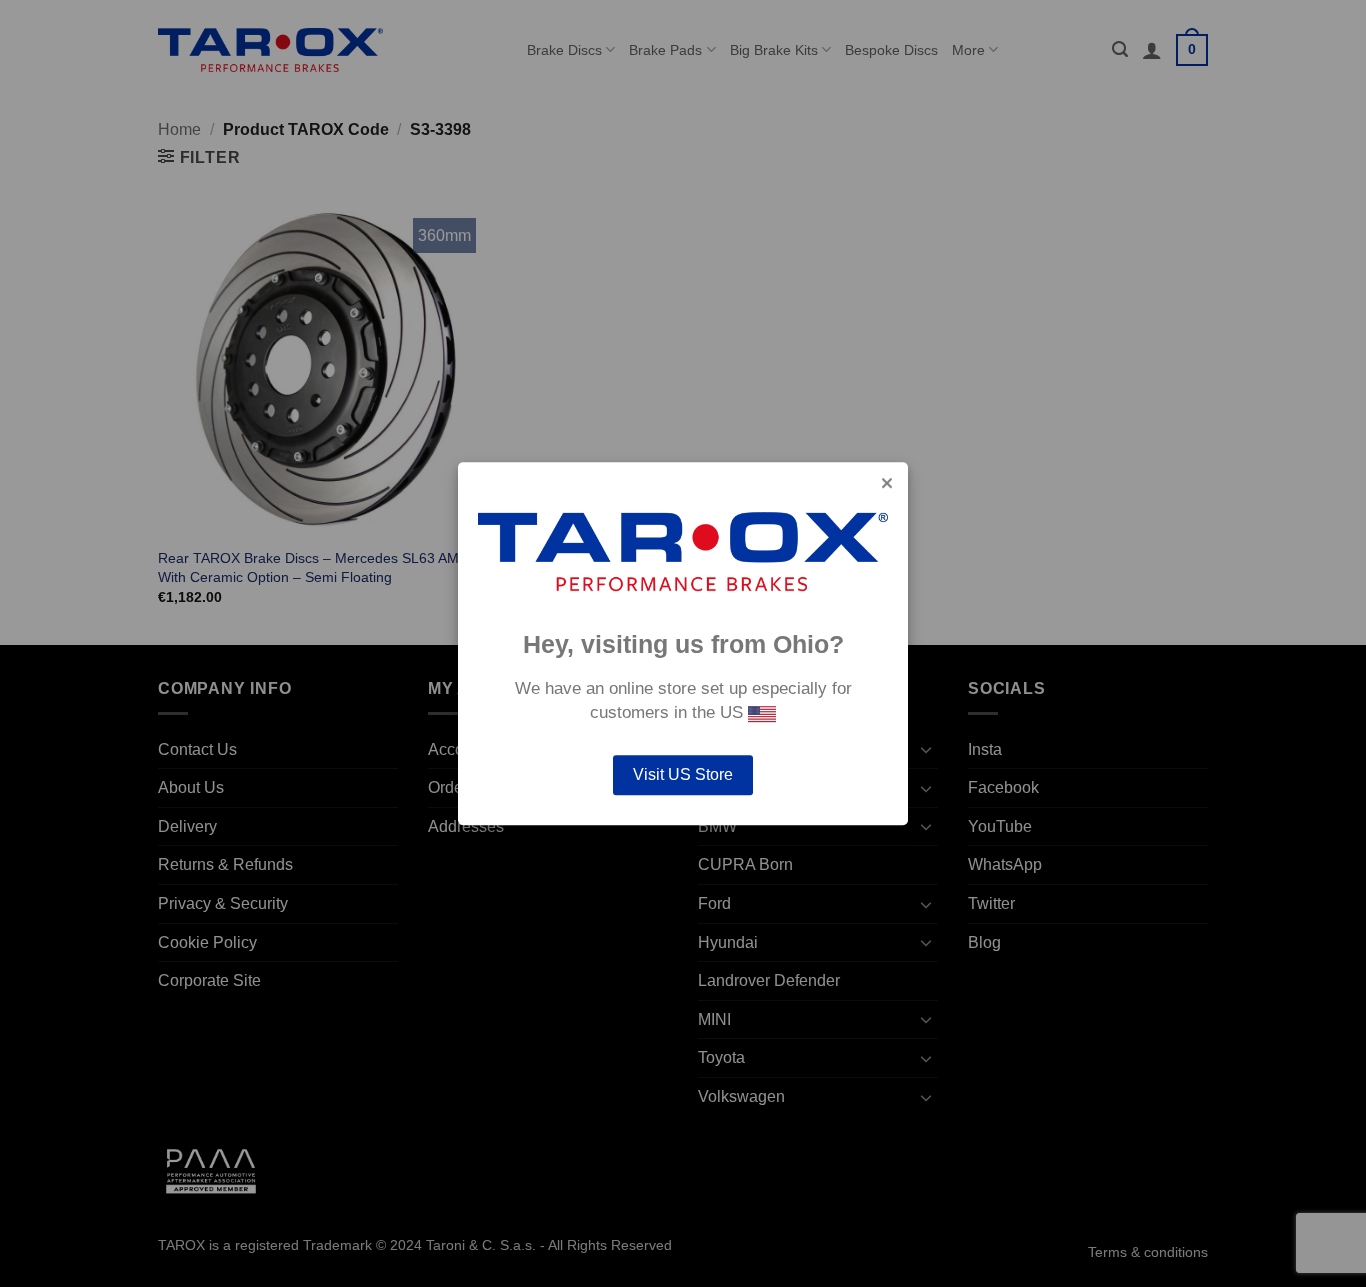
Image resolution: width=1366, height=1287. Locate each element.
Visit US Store (683, 774)
